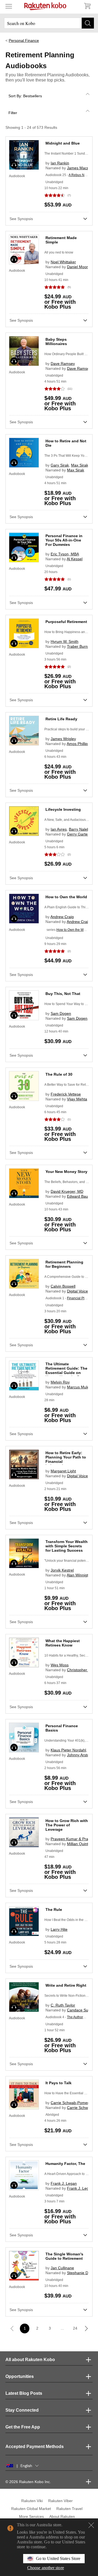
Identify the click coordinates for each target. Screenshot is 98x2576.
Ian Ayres (59, 829)
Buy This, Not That (63, 994)
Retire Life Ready (61, 719)
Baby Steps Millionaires (56, 342)
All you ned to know (59, 252)
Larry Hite (59, 1929)
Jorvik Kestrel (62, 1570)
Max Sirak (80, 465)
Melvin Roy (60, 1382)
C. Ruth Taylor (63, 2005)
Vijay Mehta (77, 1099)
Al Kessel (75, 559)
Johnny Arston (79, 1755)
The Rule (54, 1910)
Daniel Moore (79, 267)
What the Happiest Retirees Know (63, 1643)
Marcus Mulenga (81, 1387)
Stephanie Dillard (82, 2273)
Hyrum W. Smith (65, 641)
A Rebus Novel (80, 175)
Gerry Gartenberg (82, 834)
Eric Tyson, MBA (65, 554)
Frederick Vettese (66, 1094)
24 (75, 2328)
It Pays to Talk (59, 2083)
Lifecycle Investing (63, 809)
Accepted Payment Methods (35, 2447)
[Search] (88, 23)
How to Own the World (66, 897)
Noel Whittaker (63, 262)
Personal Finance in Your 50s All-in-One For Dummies (64, 540)
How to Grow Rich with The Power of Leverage (67, 1825)
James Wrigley (63, 739)
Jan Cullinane (62, 2268)
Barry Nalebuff (81, 829)
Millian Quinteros (81, 1844)
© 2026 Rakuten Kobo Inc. (28, 2482)
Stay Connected (22, 2410)
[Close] (91, 2525)
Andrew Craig (62, 917)
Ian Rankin (60, 163)
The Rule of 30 (59, 1074)
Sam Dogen (61, 1013)
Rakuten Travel (69, 2509)
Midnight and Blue (63, 143)
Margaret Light (63, 1471)
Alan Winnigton (80, 1575)
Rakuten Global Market (31, 2509)
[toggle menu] (9, 6)
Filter (13, 113)
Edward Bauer (79, 1196)
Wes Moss (60, 1665)
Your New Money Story (66, 1172)
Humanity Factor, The (65, 2164)
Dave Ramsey (63, 364)
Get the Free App (23, 2427)
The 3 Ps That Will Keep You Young (71, 456)
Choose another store (46, 2568)
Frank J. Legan (64, 2183)
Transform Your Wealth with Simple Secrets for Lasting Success (67, 1546)
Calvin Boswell (63, 1286)
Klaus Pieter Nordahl (68, 1750)
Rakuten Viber (60, 2501)
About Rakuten (62, 2516)
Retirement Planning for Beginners (64, 1264)
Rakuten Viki (32, 2501)
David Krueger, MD (67, 1191)
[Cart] (87, 6)
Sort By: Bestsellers (25, 96)
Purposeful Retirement (66, 622)
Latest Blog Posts (24, 2393)
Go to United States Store (58, 2558)
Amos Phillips (78, 744)
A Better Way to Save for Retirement (71, 1085)
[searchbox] (49, 23)
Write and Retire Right (66, 1985)
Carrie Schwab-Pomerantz (73, 2103)
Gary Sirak (60, 465)
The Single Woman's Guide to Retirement (64, 2256)
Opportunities (20, 2376)
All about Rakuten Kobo (30, 2360)
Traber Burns (78, 646)
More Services (31, 2516)
